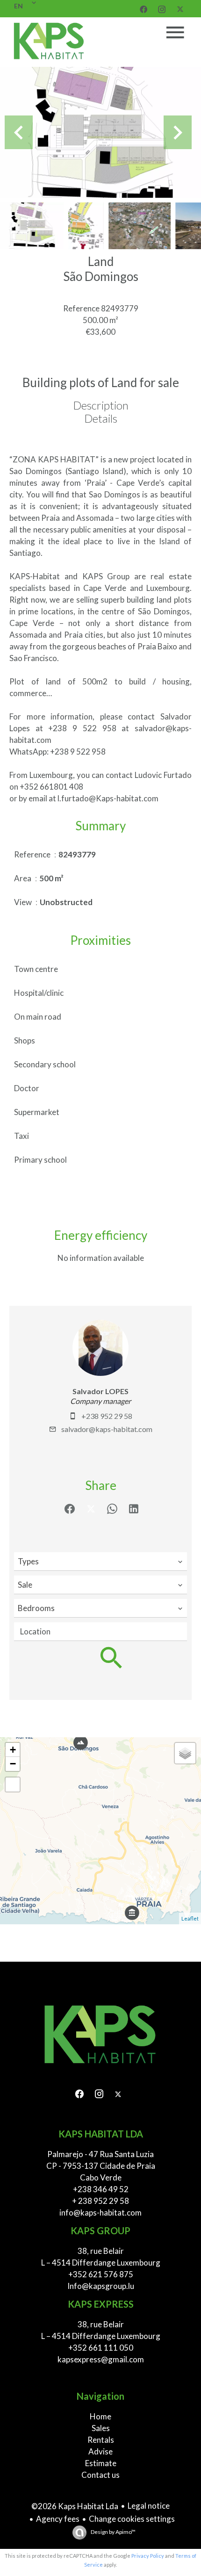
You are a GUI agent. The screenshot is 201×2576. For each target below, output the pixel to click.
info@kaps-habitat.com (100, 2213)
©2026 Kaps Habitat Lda (75, 2506)
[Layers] (185, 1753)
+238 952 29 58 (107, 1416)
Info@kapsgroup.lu (101, 2286)
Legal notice (149, 2506)
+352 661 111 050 (101, 2348)
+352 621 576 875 (101, 2274)
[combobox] (100, 1561)
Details (101, 418)
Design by (113, 2532)
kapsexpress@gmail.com (101, 2359)
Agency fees (58, 2519)
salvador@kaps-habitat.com (107, 1429)
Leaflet (190, 1918)
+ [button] (13, 1750)
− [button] (13, 1764)
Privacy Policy (148, 2556)
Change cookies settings (132, 2519)
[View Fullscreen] (13, 1784)
